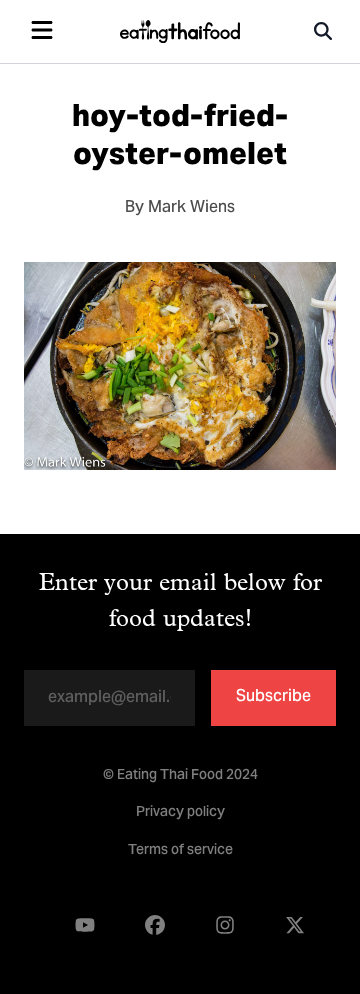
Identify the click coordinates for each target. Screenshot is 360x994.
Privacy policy (180, 813)
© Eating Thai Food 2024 (180, 776)
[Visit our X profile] (295, 925)
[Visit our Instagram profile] (225, 925)
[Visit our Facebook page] (155, 925)
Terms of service (180, 851)
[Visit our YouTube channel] (85, 925)
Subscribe (273, 697)
